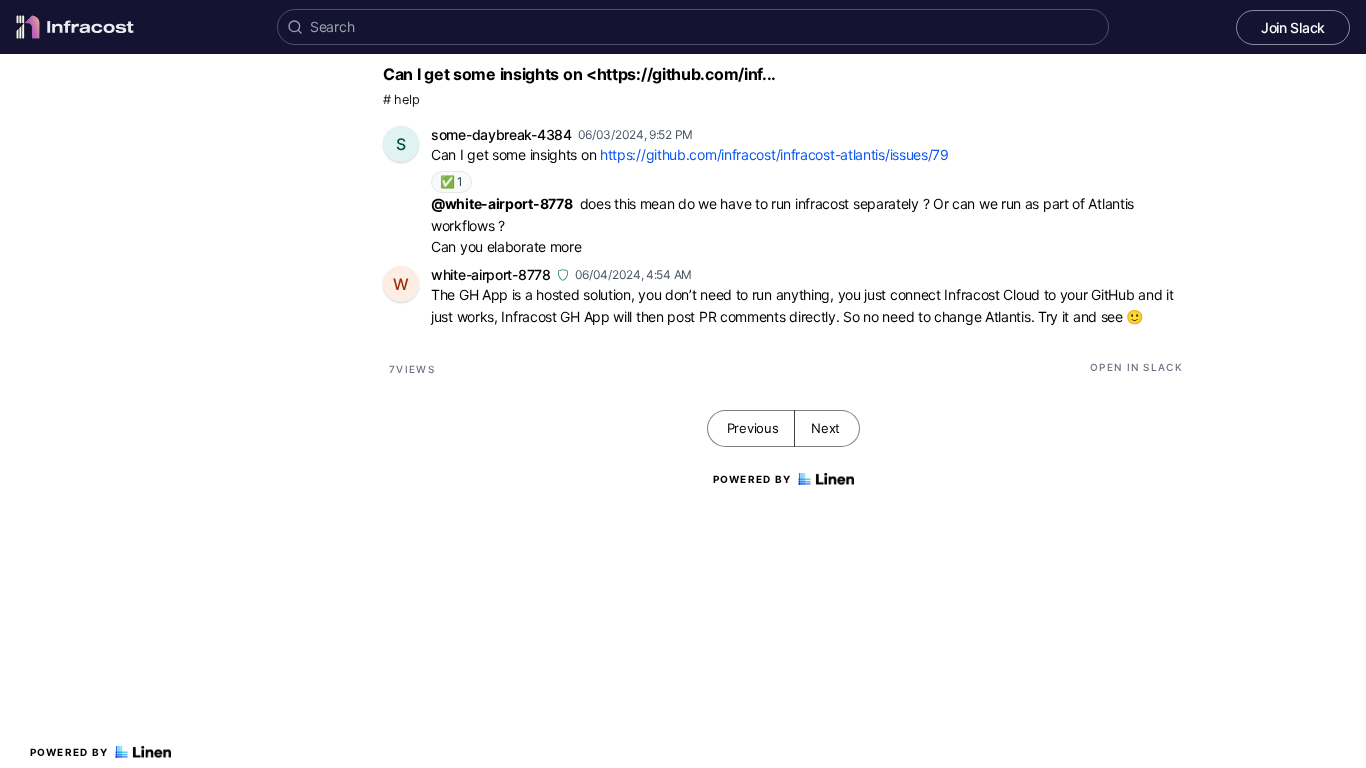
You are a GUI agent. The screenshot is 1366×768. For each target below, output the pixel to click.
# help (401, 99)
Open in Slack (1136, 367)
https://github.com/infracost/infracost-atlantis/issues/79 (774, 154)
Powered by (69, 752)
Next (825, 428)
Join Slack (1293, 27)
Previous (753, 428)
